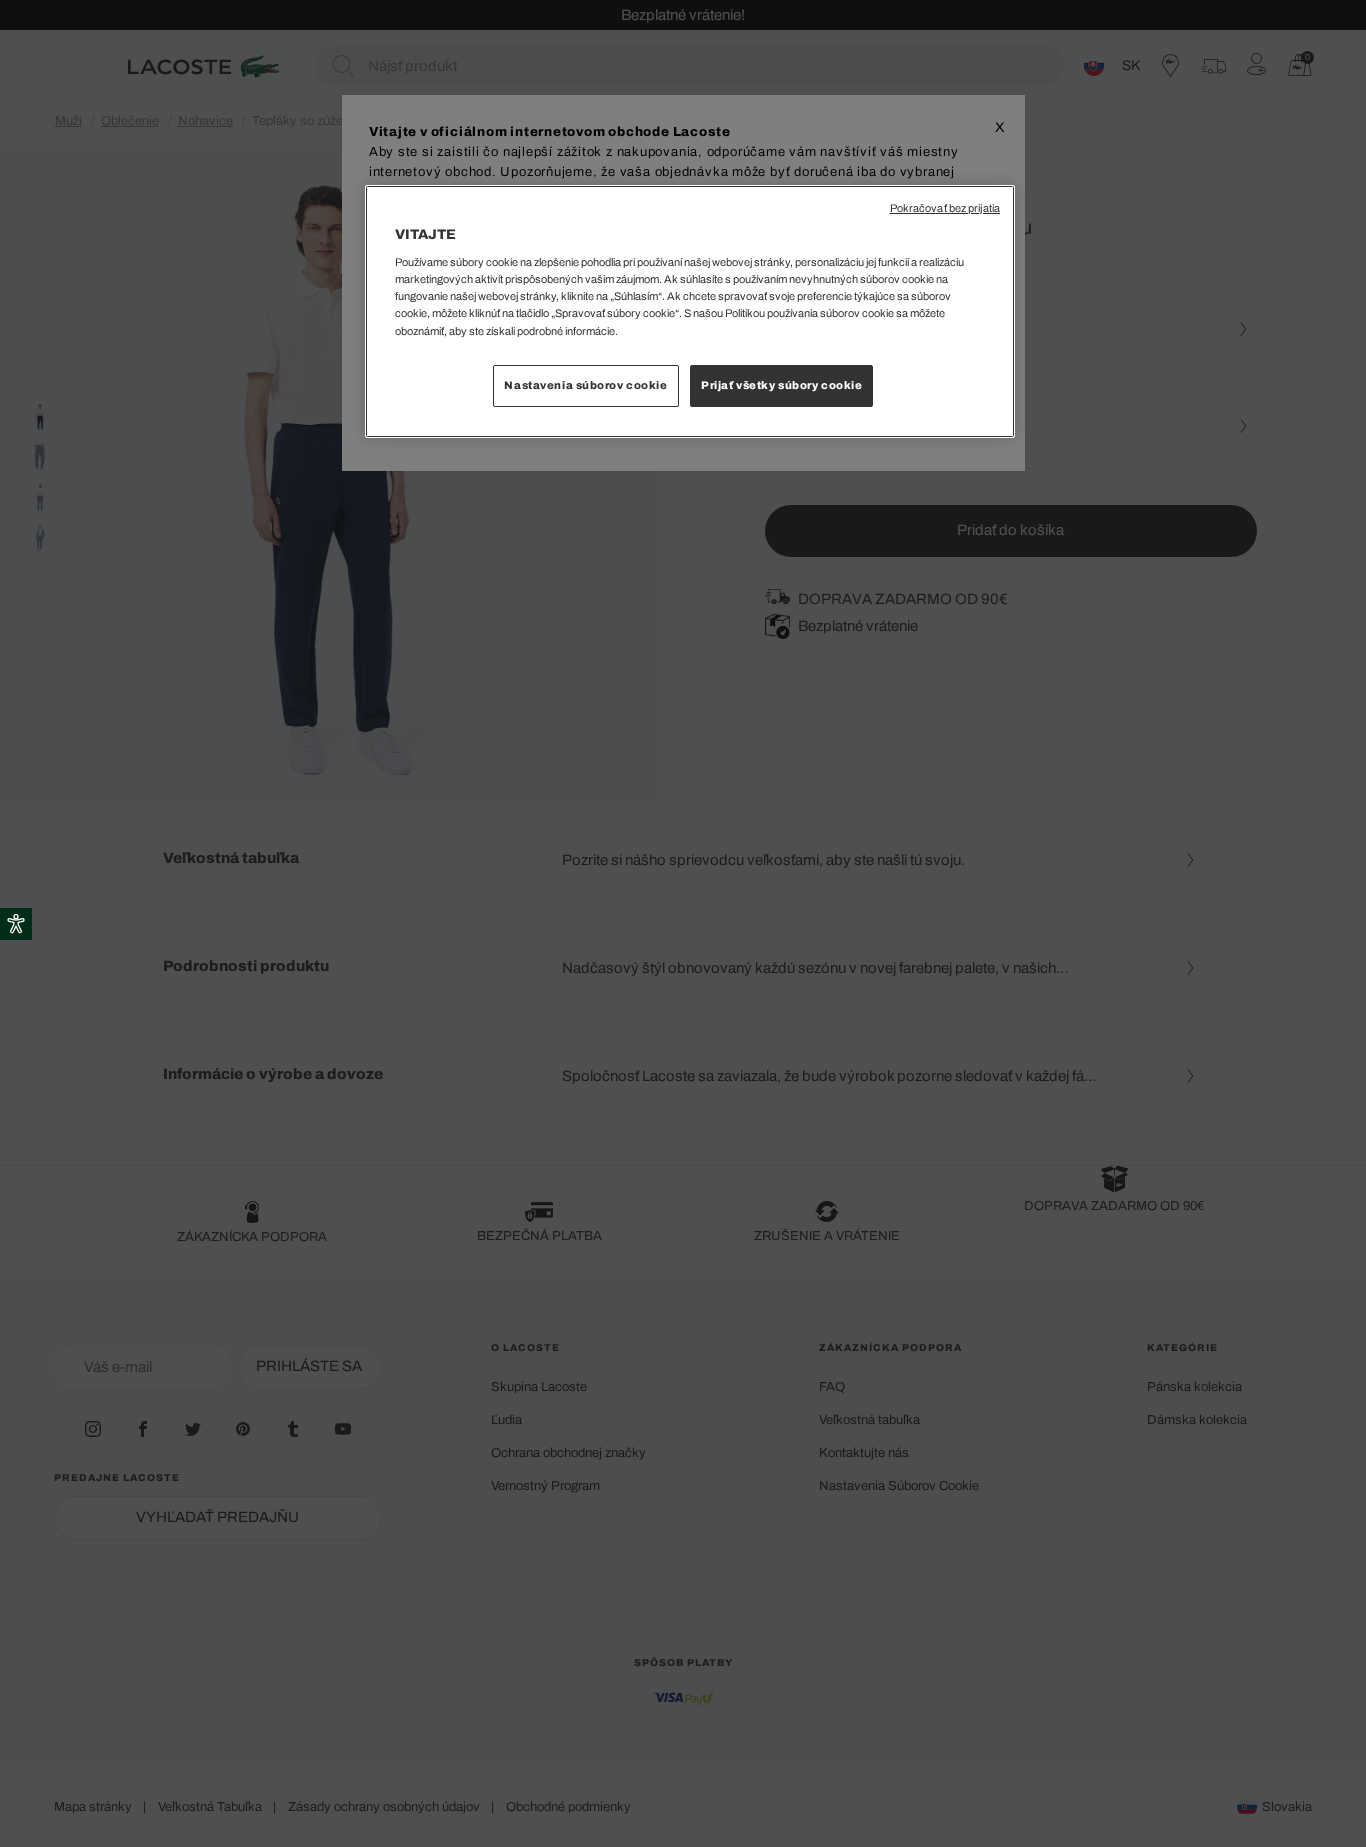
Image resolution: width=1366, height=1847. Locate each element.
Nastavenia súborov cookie (585, 385)
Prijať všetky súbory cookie (781, 385)
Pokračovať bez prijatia (945, 208)
